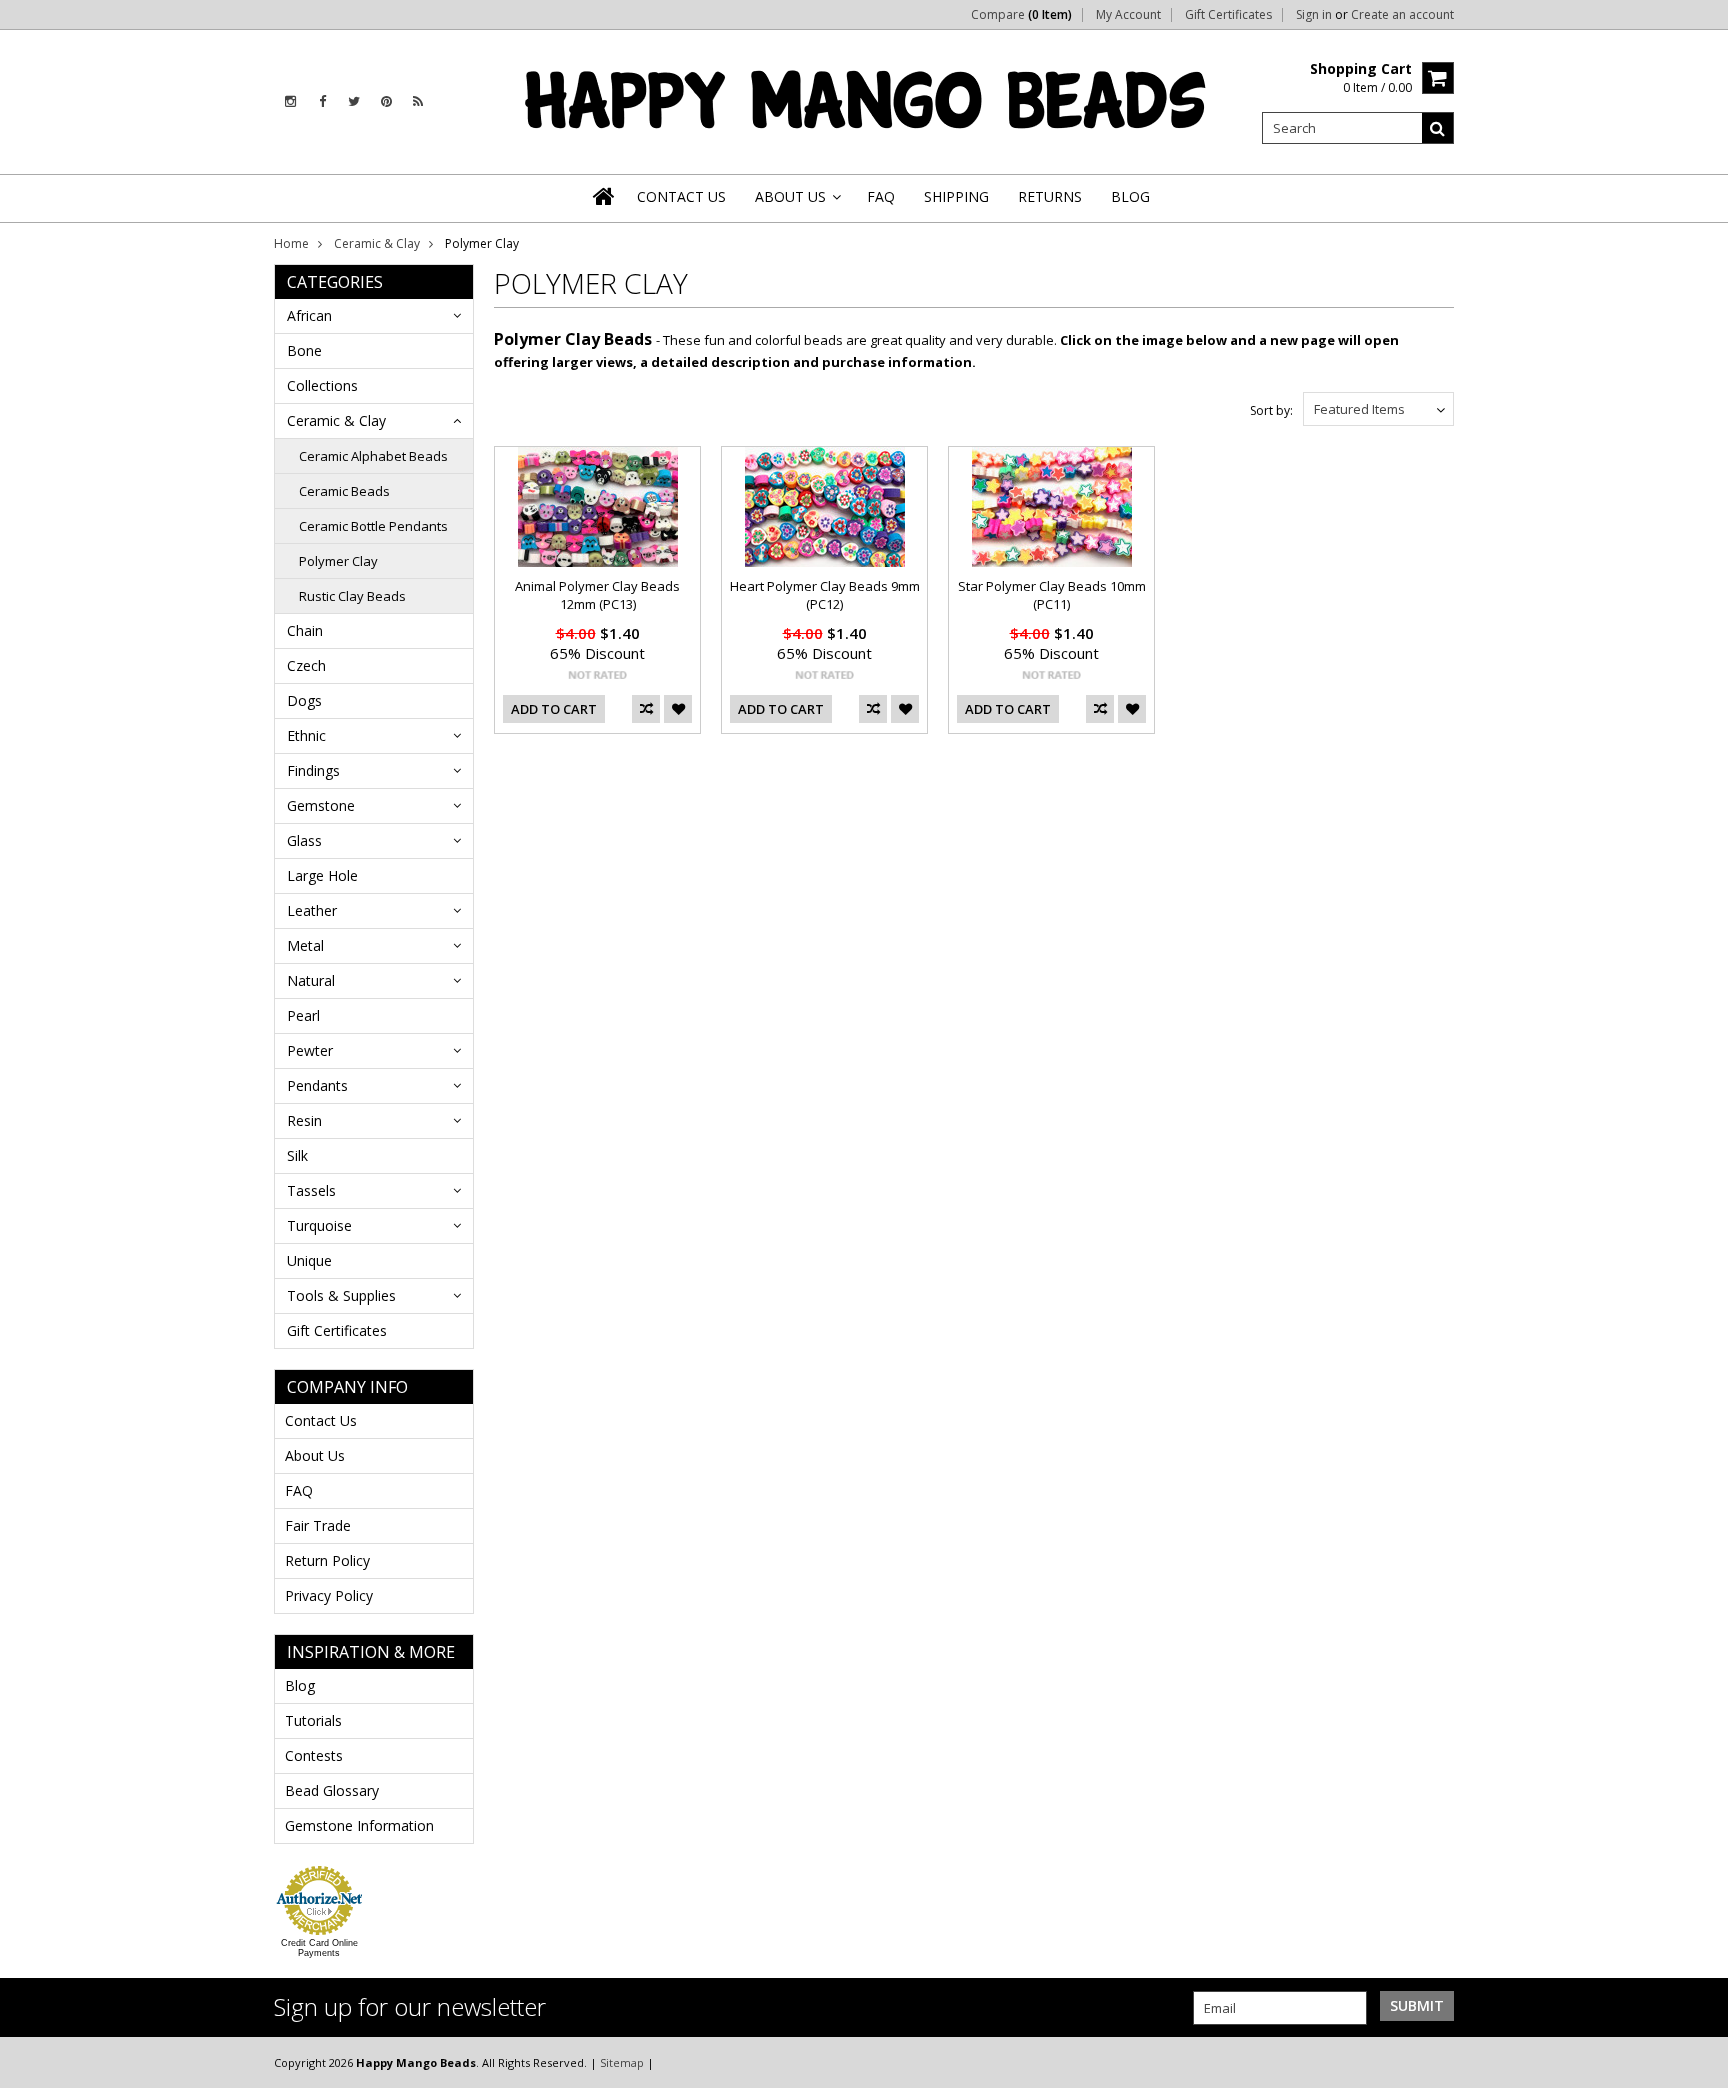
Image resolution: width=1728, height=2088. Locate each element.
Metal (305, 945)
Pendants (317, 1085)
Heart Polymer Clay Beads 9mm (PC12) (825, 595)
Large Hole (322, 875)
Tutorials (313, 1720)
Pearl (303, 1015)
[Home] (605, 196)
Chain (305, 630)
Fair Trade (318, 1525)
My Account (1128, 15)
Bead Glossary (332, 1790)
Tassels (311, 1190)
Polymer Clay (338, 561)
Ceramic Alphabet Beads (373, 456)
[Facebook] (322, 101)
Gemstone (321, 805)
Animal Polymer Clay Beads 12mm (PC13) (597, 595)
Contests (314, 1755)
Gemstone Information (359, 1825)
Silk (297, 1155)
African (309, 315)
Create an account (1402, 15)
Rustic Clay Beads (352, 596)
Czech (306, 665)
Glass (304, 840)
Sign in (1314, 15)
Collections (322, 385)
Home (291, 243)
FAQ (299, 1490)
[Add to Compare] (646, 709)
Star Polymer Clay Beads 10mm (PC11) (1052, 595)
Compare (1021, 15)
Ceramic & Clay (377, 243)
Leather (312, 910)
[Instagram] (290, 101)
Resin (304, 1120)
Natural (311, 980)
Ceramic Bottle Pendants (373, 526)
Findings (313, 770)
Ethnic (306, 735)
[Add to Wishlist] (678, 709)
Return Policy (327, 1560)
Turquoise (319, 1225)
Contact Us (321, 1420)
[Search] (1438, 128)
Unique (309, 1260)
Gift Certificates (1228, 15)
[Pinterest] (386, 101)
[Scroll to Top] (1698, 2062)
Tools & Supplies (341, 1295)
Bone (304, 350)
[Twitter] (354, 101)
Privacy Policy (329, 1595)
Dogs (304, 700)
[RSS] (418, 101)
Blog (300, 1685)
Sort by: (1271, 410)
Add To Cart (554, 709)
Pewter (310, 1050)
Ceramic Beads (344, 491)
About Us (315, 1455)
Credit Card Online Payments (319, 1948)
